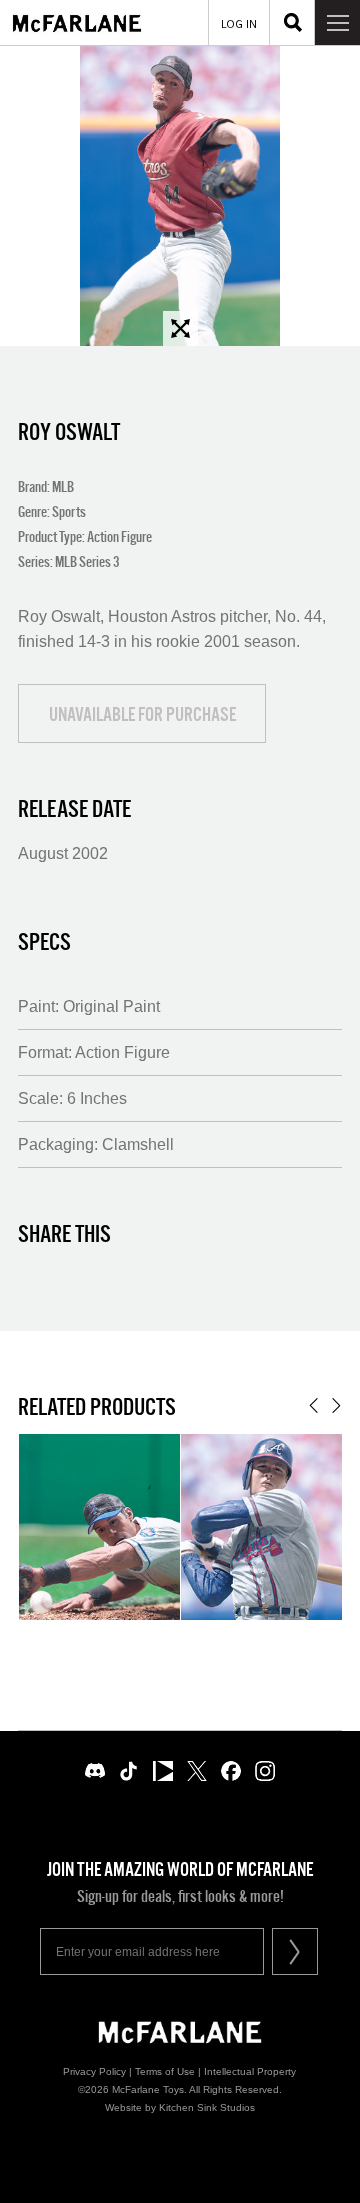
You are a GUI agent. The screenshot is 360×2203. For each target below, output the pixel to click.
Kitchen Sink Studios (207, 2107)
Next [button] (336, 1405)
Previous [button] (313, 1405)
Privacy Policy (94, 2071)
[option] (180, 196)
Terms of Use (165, 2071)
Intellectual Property (250, 2071)
